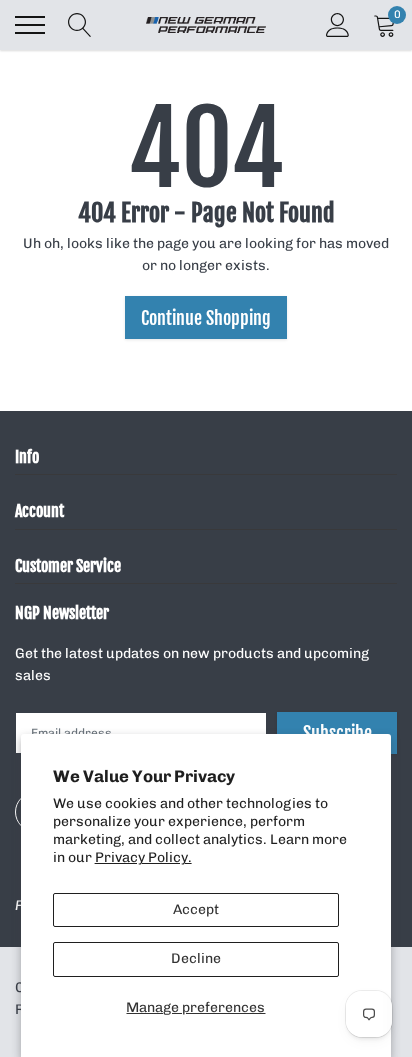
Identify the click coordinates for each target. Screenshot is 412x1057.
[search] (80, 25)
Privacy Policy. (143, 857)
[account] (338, 24)
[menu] (30, 25)
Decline (196, 958)
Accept (196, 909)
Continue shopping (206, 318)
